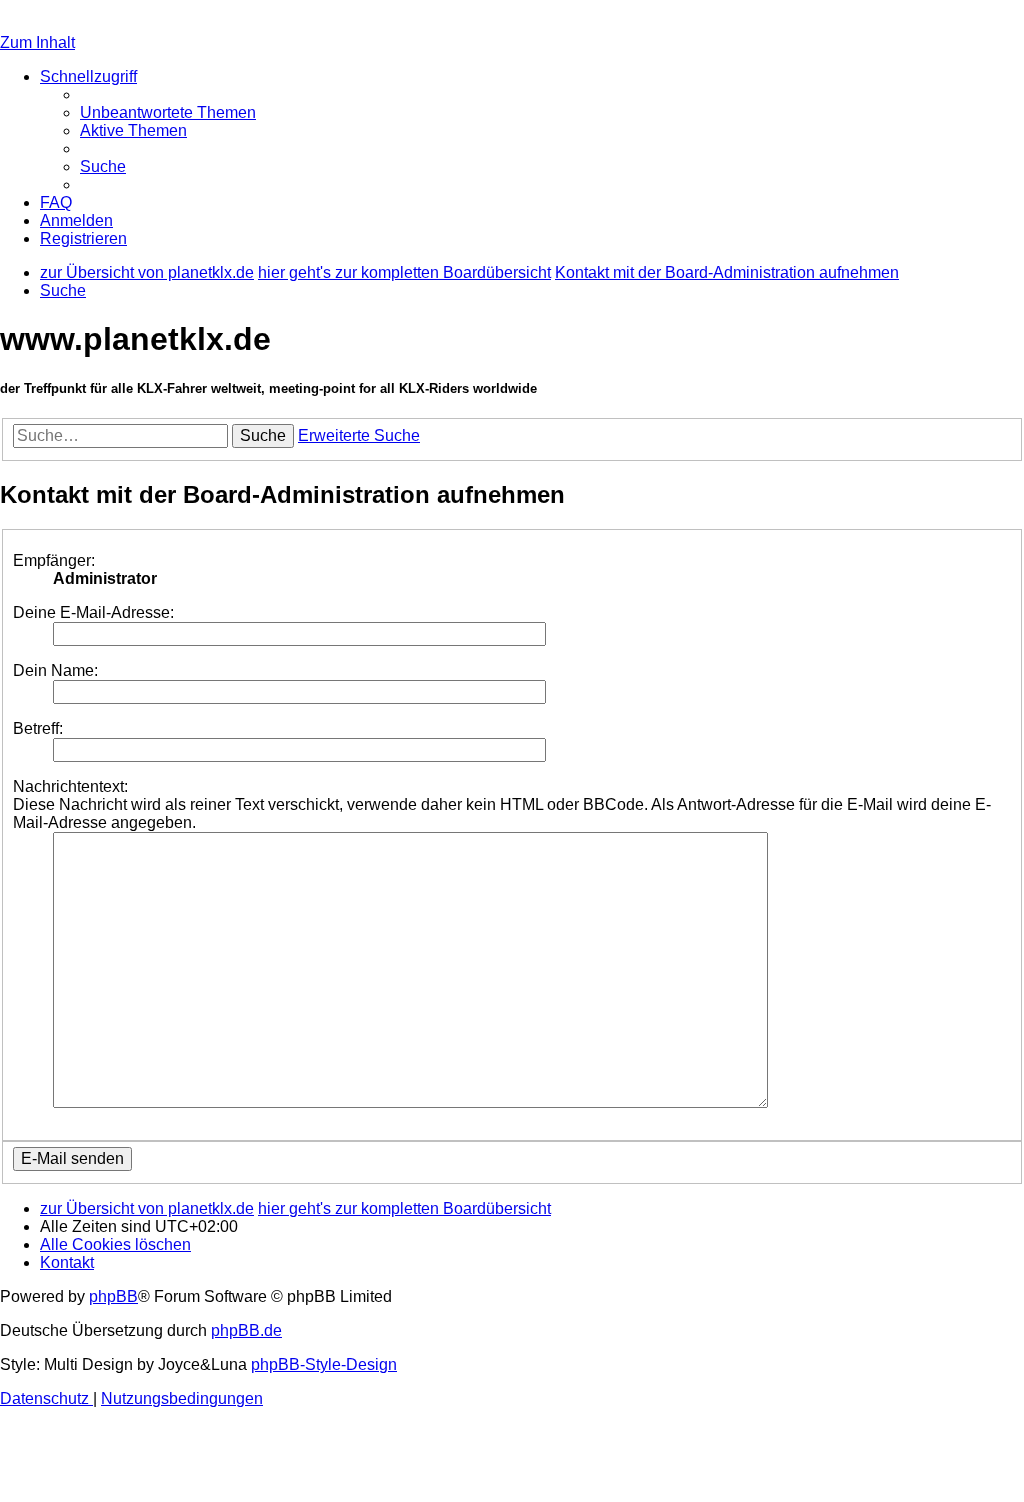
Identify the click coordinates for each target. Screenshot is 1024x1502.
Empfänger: (54, 560)
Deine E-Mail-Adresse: (93, 612)
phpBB (113, 1296)
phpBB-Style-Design (324, 1364)
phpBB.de (246, 1330)
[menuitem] (168, 112)
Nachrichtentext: (70, 786)
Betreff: (38, 728)
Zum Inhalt (37, 42)
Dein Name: (55, 670)
